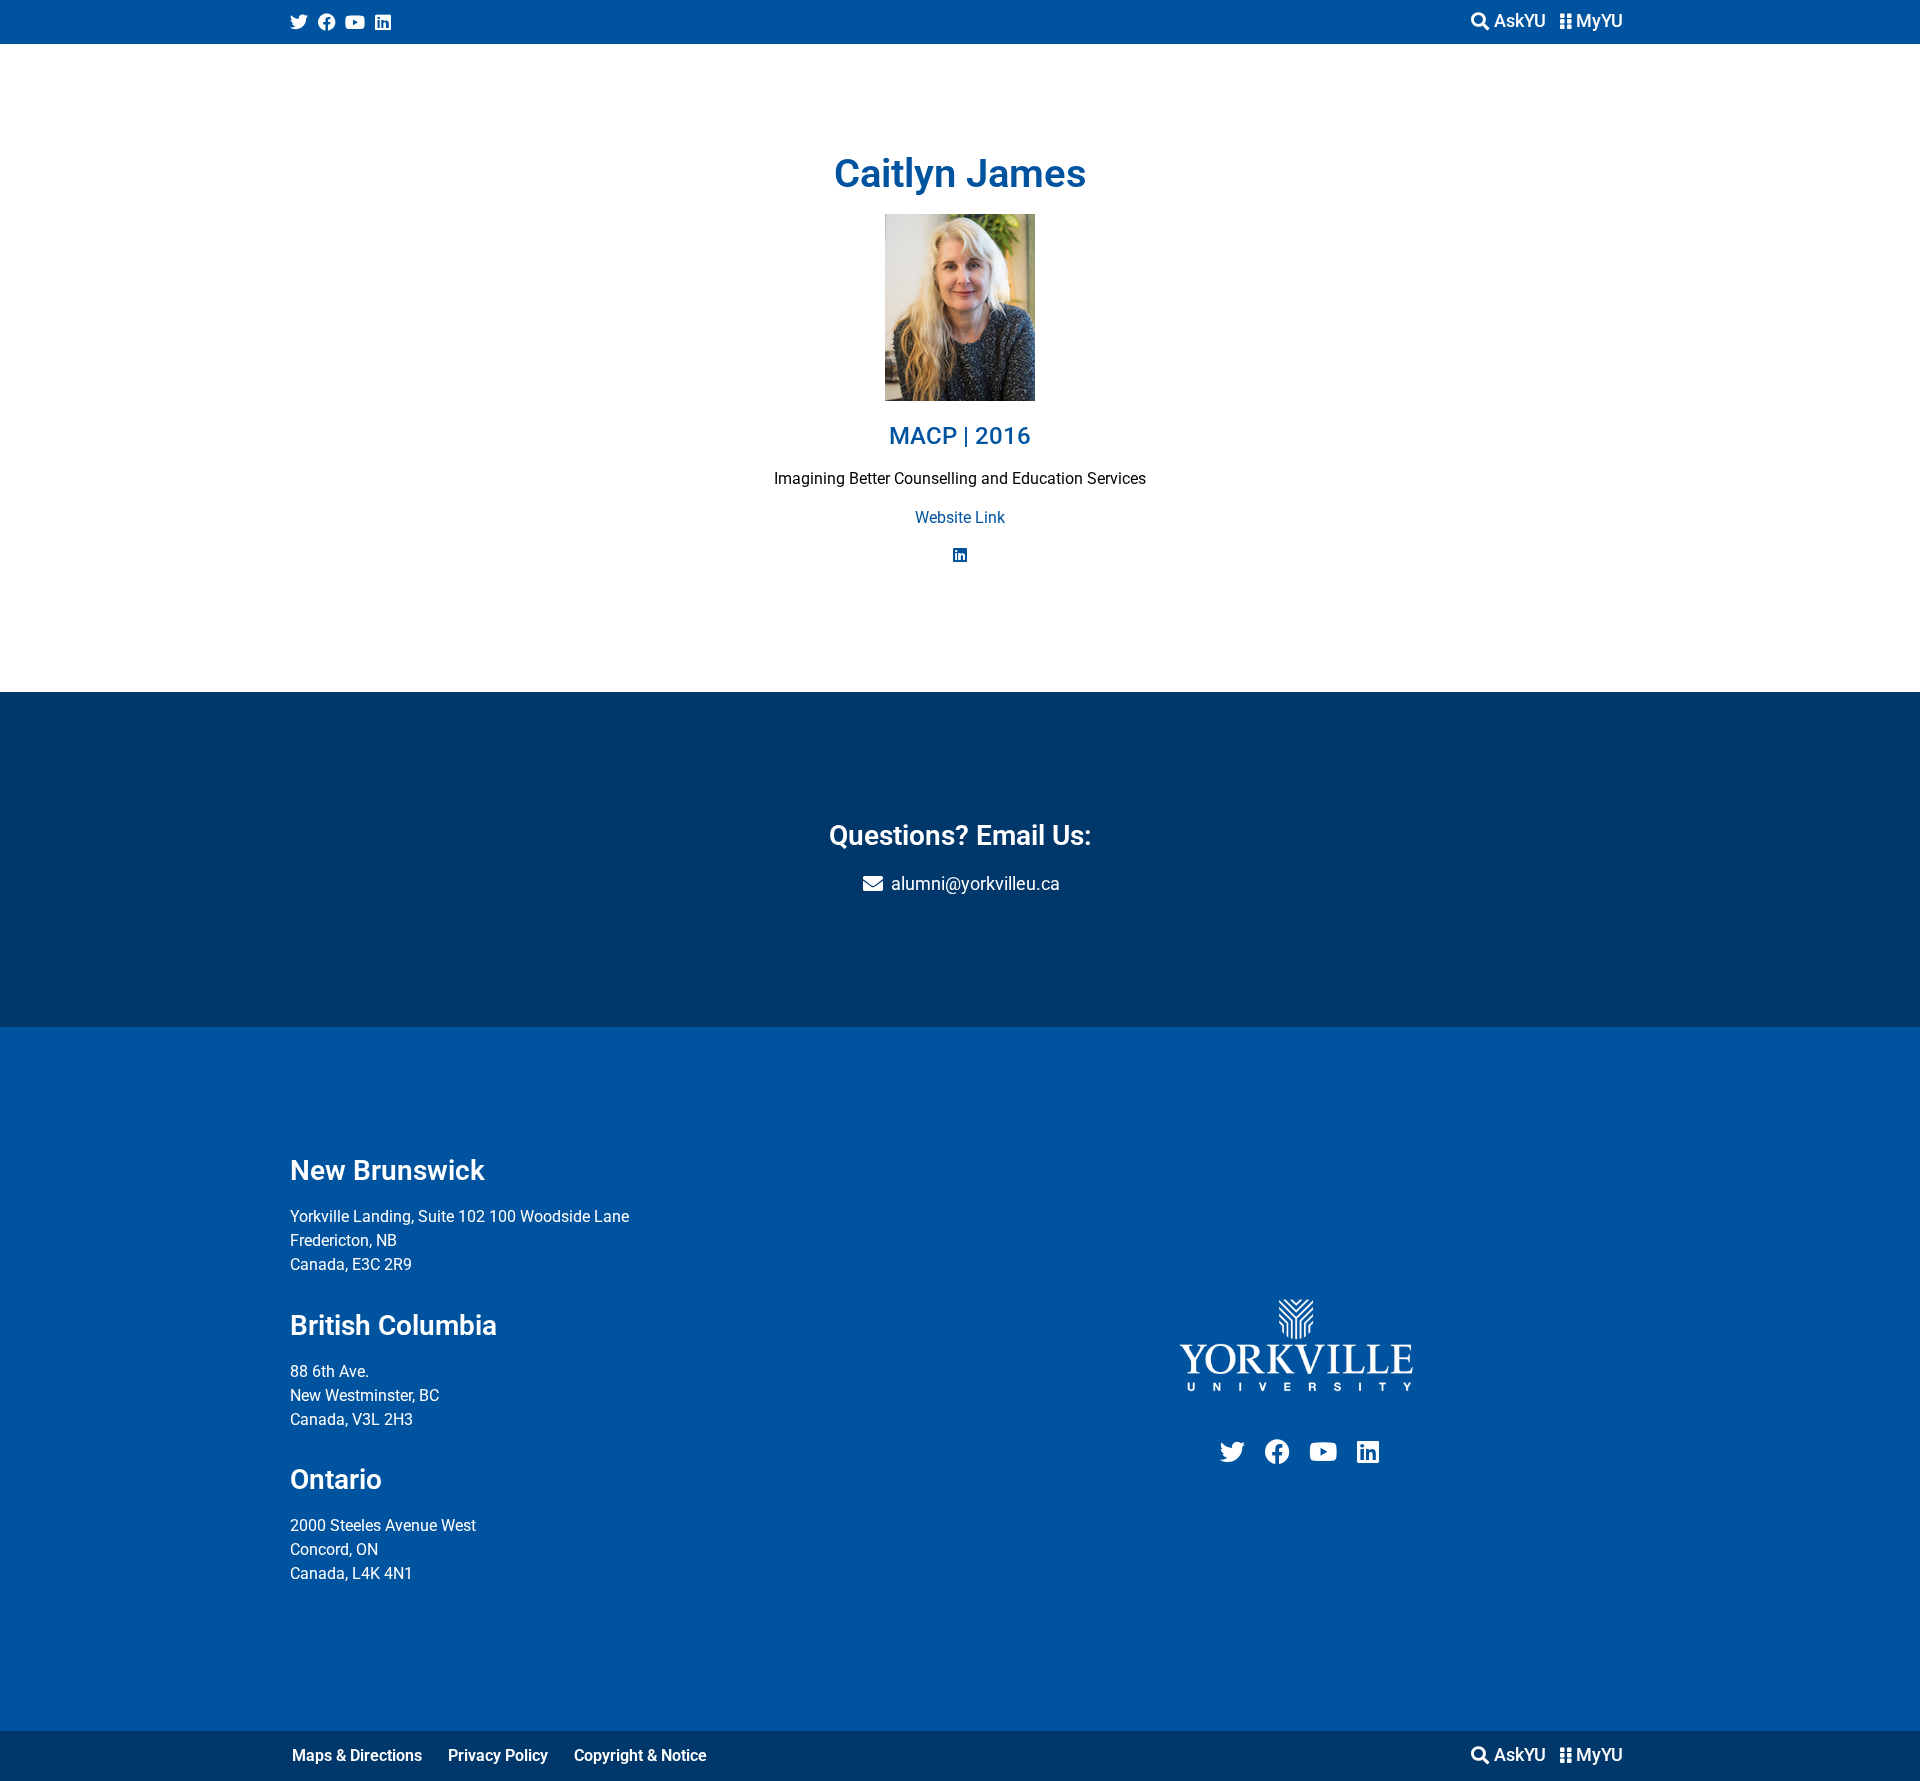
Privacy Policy (498, 1755)
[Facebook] (327, 22)
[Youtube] (355, 22)
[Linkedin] (383, 22)
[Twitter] (299, 22)
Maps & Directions (357, 1755)
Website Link (960, 517)
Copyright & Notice (640, 1755)
